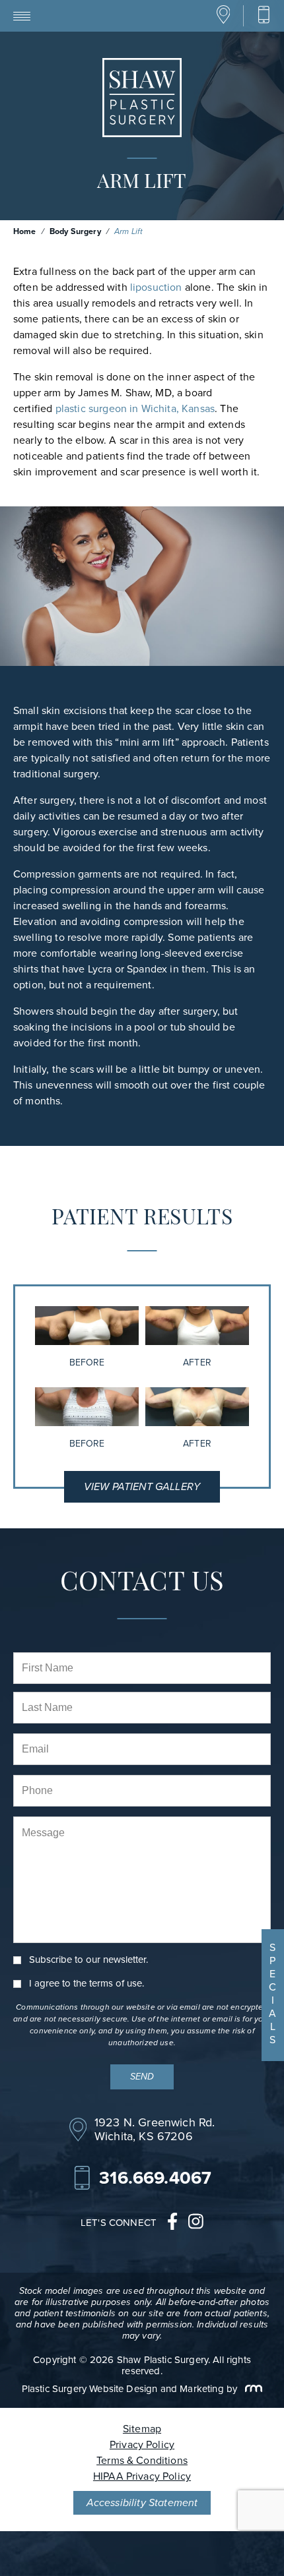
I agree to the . (87, 1984)
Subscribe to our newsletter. (89, 1960)
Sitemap (142, 2429)
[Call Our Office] (264, 15)
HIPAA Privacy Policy (142, 2476)
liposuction (156, 287)
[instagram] (196, 2223)
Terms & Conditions (142, 2460)
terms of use (116, 1983)
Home (25, 231)
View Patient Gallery (142, 1486)
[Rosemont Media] (251, 2389)
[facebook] (172, 2223)
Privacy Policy (142, 2444)
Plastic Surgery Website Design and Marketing (123, 2389)
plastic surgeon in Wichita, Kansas (135, 408)
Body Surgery (75, 231)
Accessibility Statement (142, 2502)
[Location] (224, 21)
